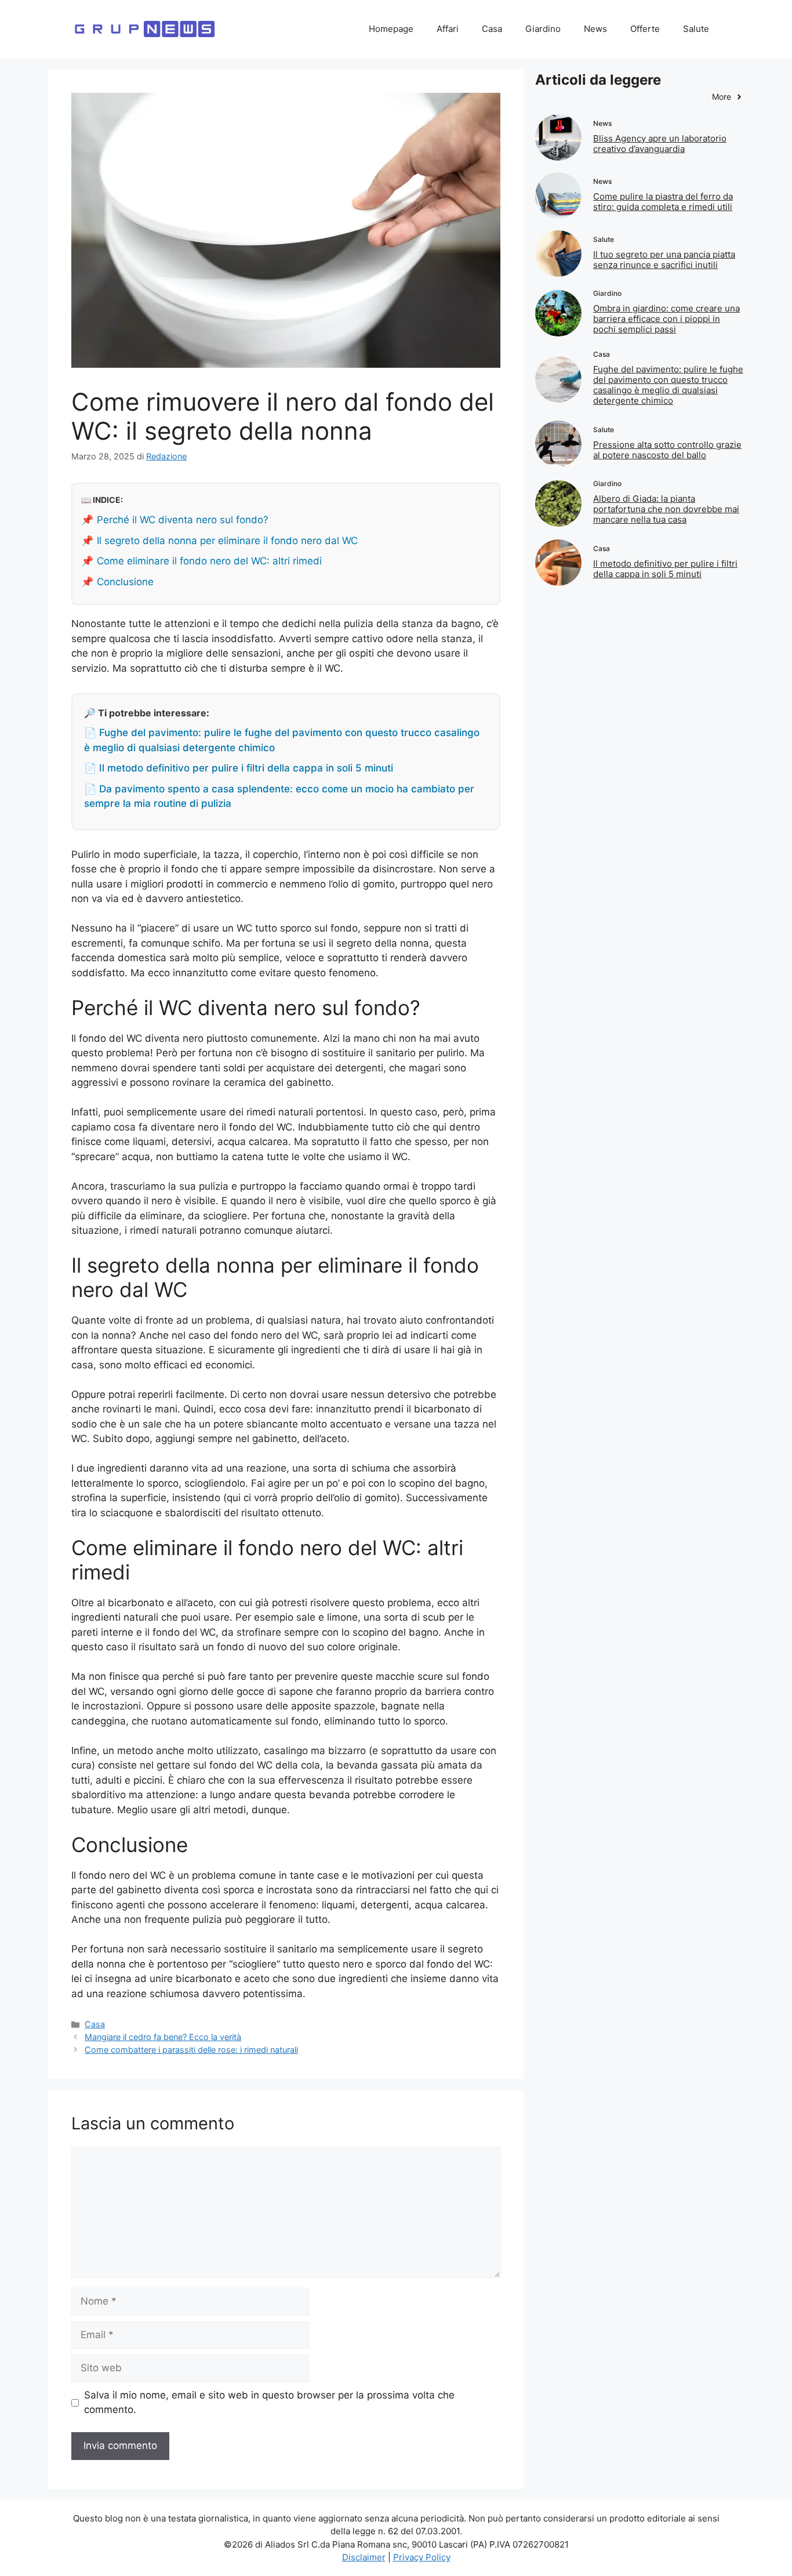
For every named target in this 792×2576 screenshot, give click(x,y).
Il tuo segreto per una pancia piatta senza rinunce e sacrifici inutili (664, 260)
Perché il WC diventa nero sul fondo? (183, 520)
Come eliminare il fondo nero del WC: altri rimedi (209, 561)
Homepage (391, 29)
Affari (448, 29)
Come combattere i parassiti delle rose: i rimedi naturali (191, 2050)
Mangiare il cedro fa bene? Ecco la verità (163, 2037)
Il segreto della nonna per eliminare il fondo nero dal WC (227, 541)
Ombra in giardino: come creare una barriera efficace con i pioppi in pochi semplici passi (666, 319)
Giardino (543, 29)
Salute (696, 29)
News (595, 29)
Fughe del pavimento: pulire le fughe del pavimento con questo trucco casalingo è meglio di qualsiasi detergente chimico (668, 385)
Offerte (645, 29)
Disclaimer (364, 2557)
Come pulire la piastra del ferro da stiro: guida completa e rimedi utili (663, 202)
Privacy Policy (422, 2557)
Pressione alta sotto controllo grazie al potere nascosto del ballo (667, 450)
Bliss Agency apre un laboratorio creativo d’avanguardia (660, 144)
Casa (492, 29)
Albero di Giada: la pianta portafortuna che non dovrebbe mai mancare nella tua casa (666, 509)
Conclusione (125, 582)
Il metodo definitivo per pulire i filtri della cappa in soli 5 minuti (665, 569)
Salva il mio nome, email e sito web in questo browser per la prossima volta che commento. (269, 2403)
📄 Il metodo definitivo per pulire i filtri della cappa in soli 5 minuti (239, 768)
